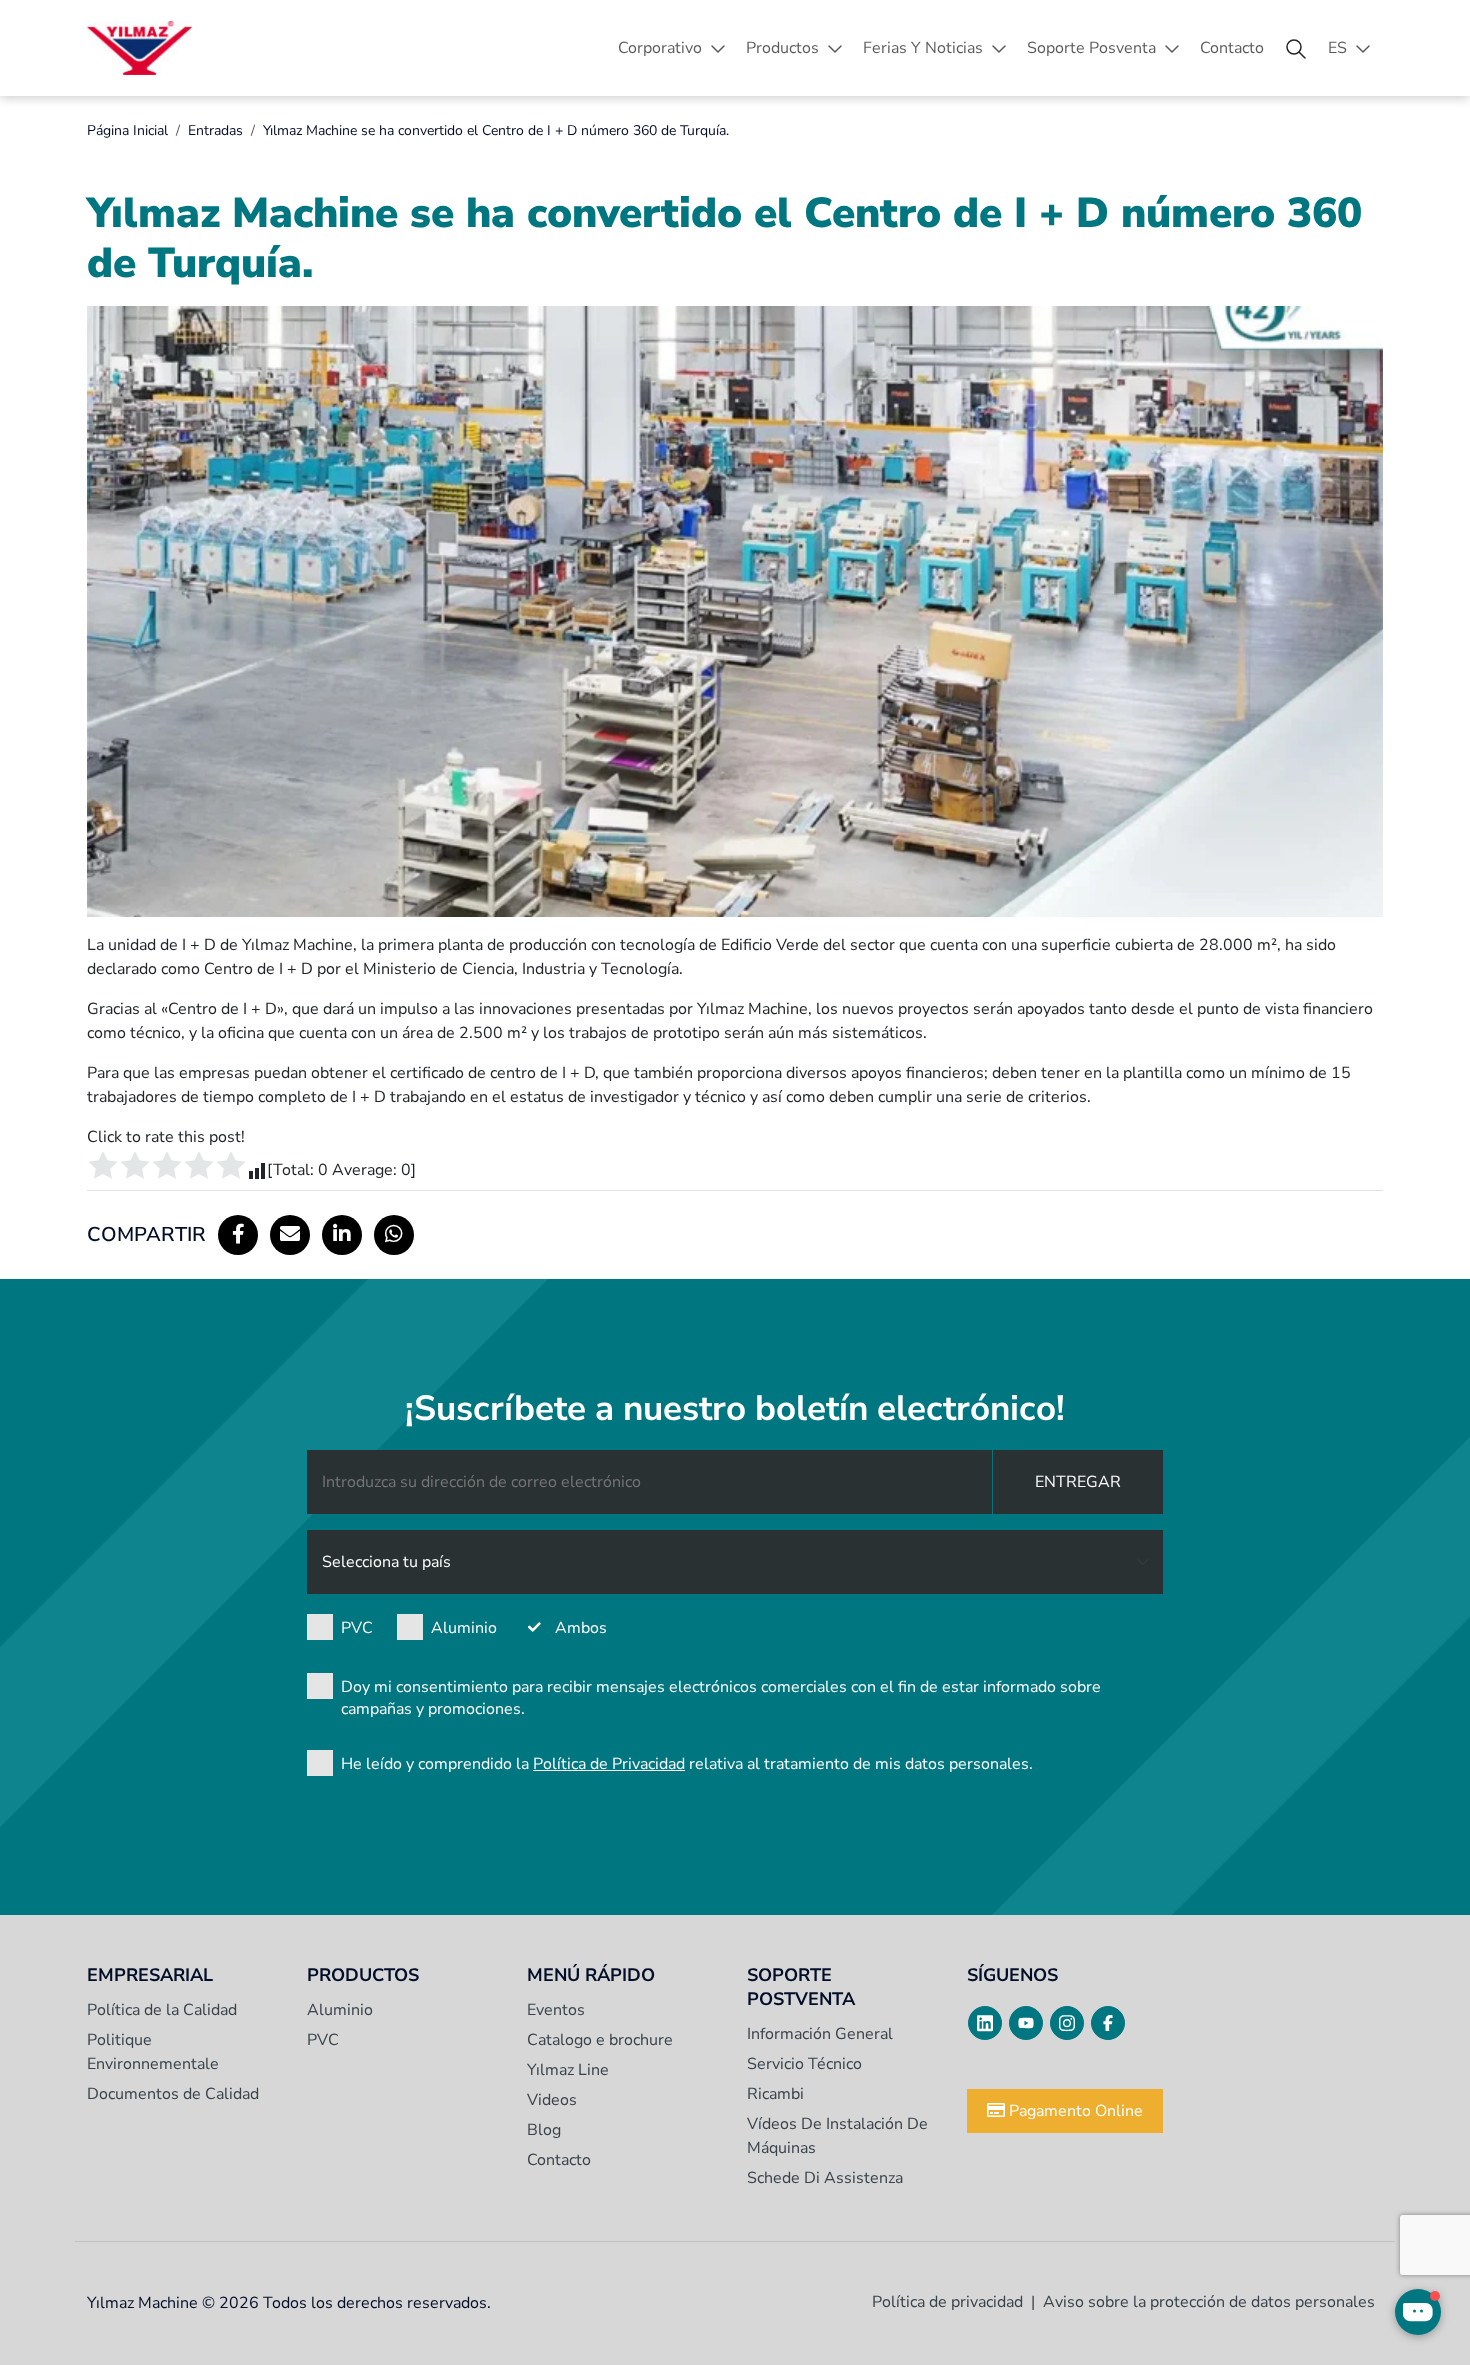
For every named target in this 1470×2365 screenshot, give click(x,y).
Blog (544, 2130)
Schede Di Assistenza (825, 2178)
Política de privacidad (947, 2302)
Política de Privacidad (609, 1764)
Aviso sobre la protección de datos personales (1209, 2302)
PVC (357, 1628)
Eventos (556, 2010)
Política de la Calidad (162, 2010)
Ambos (581, 1628)
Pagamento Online (1074, 2111)
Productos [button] (782, 48)
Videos (552, 2100)
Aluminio (464, 1628)
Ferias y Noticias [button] (923, 48)
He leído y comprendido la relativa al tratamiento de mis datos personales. (687, 1764)
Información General (820, 2034)
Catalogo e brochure (600, 2040)
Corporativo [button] (660, 48)
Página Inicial (127, 130)
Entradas (215, 130)
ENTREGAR (1078, 1482)
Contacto (1232, 48)
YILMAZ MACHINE (139, 48)
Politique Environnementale (153, 2052)
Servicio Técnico (804, 2064)
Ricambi (775, 2094)
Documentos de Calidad (173, 2094)
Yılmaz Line (568, 2070)
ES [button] (1337, 48)
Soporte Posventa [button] (1091, 48)
